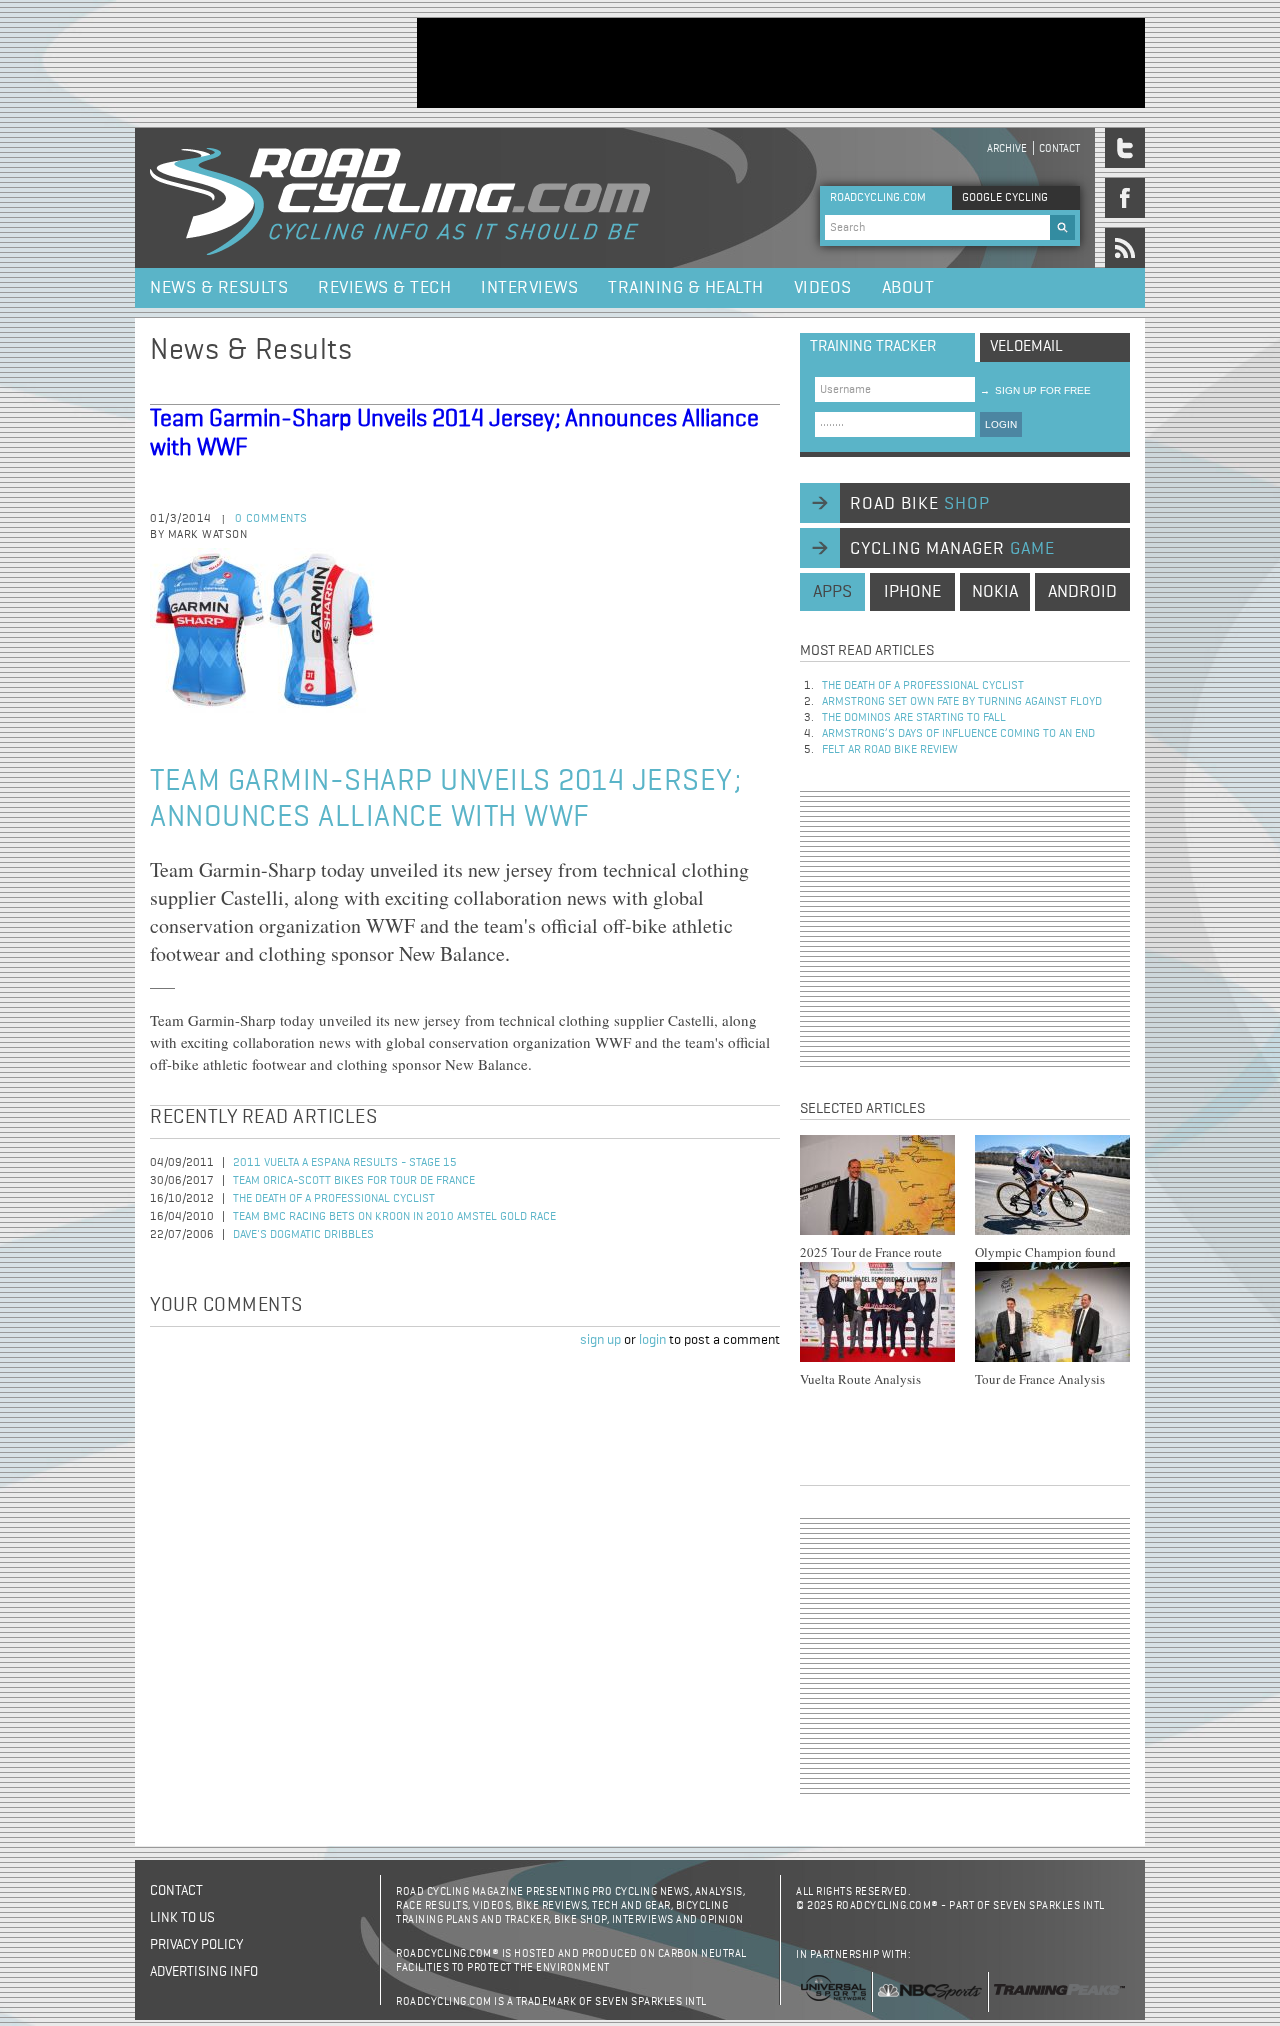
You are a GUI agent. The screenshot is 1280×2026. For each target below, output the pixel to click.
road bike (920, 504)
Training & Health (686, 288)
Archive (1007, 148)
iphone (912, 592)
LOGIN (1001, 424)
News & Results (219, 288)
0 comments (271, 519)
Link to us (182, 1918)
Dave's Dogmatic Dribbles (303, 1235)
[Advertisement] (781, 63)
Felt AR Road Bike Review (890, 750)
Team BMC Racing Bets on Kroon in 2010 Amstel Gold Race (394, 1217)
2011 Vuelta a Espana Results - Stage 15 (345, 1163)
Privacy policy (196, 1945)
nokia (995, 592)
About (908, 288)
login (652, 1340)
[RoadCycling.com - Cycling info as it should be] (400, 198)
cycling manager (952, 549)
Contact (1059, 148)
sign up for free (1035, 390)
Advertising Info (204, 1972)
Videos (823, 288)
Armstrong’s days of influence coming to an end (958, 734)
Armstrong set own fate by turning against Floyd (962, 702)
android (1082, 592)
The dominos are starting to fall (914, 718)
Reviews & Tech (384, 288)
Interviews (529, 288)
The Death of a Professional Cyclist (334, 1199)
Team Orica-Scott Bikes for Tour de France (354, 1181)
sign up (600, 1340)
